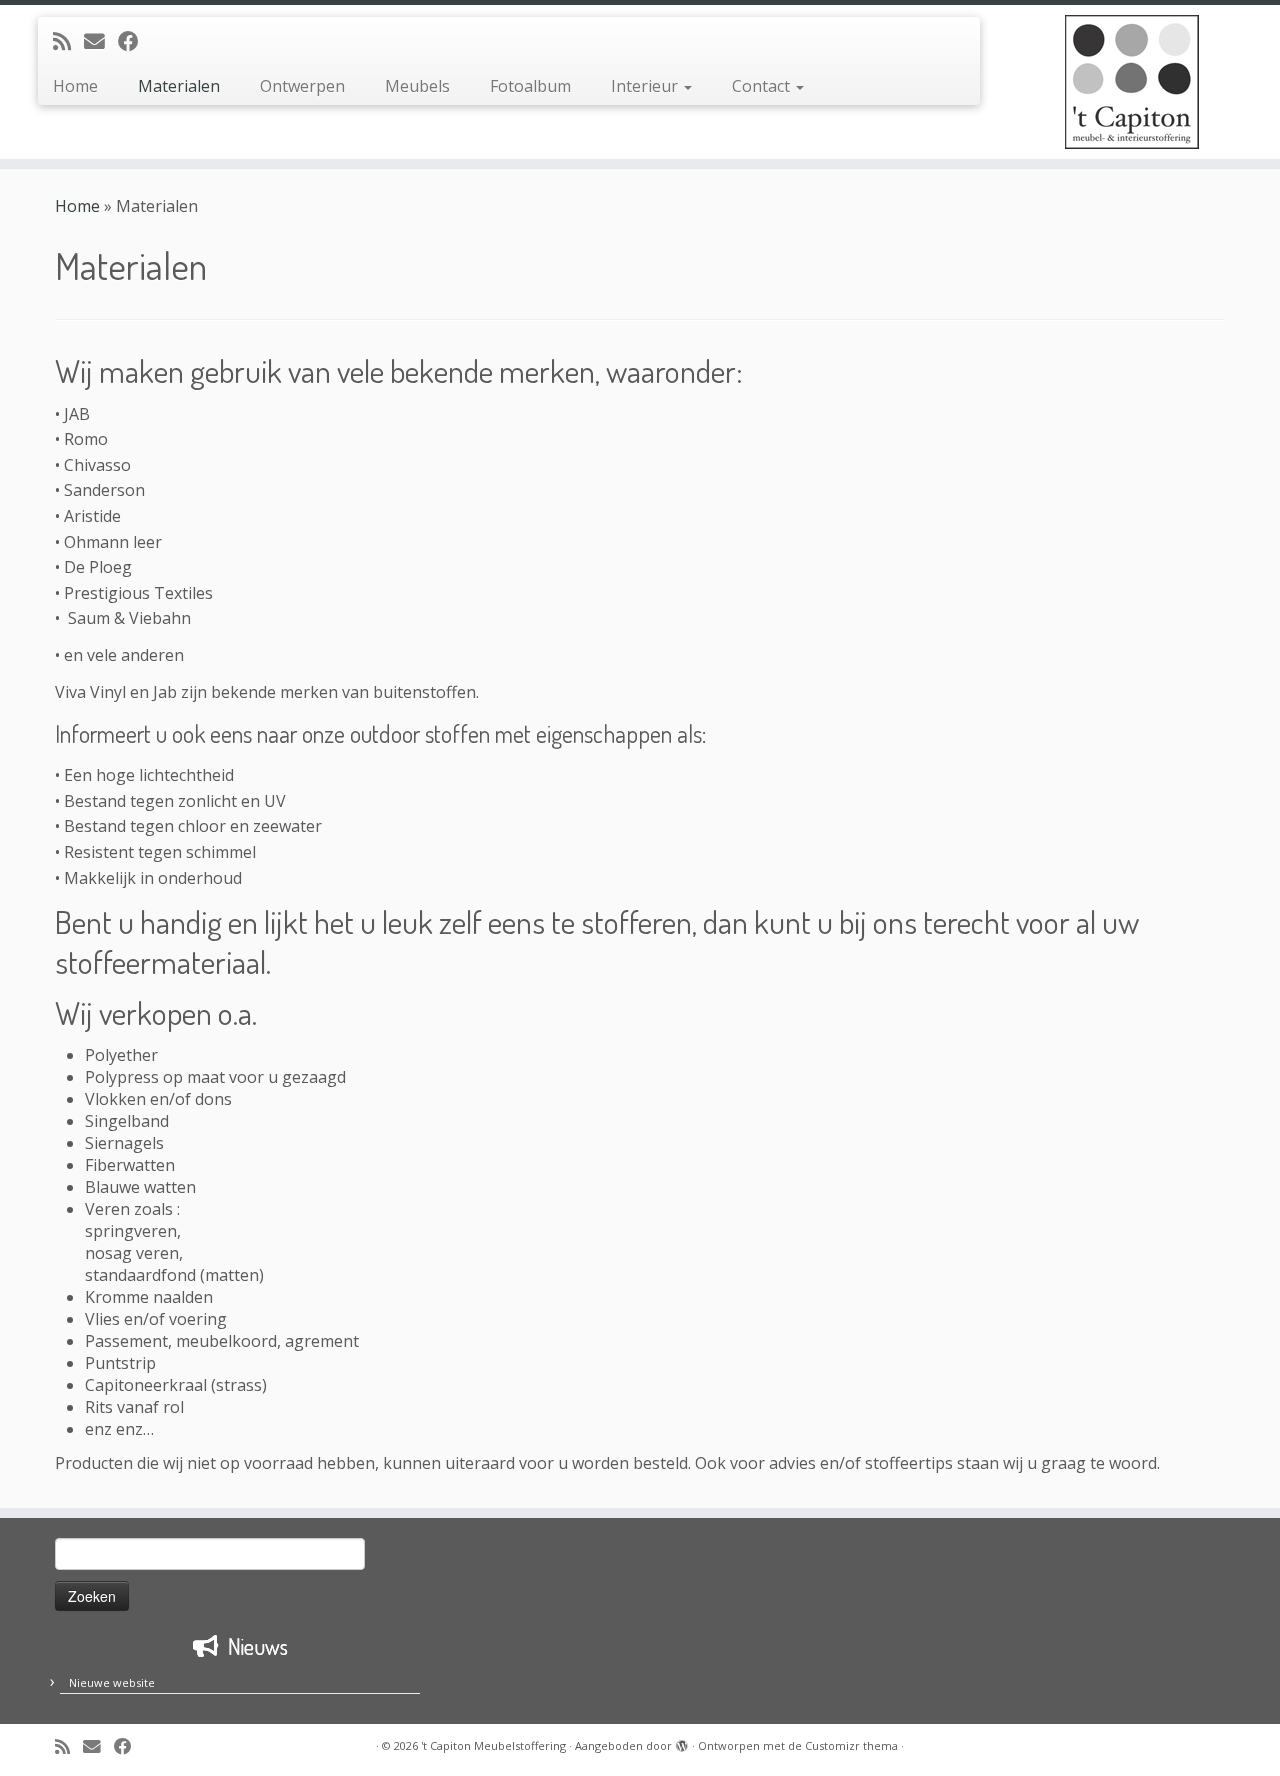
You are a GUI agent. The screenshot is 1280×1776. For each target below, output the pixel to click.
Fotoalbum (530, 86)
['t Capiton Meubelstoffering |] (1132, 82)
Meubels (417, 86)
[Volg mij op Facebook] (135, 41)
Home (75, 86)
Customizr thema (851, 1745)
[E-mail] (101, 41)
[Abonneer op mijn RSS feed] (68, 41)
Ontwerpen (302, 86)
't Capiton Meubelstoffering (493, 1745)
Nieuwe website (112, 1682)
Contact (763, 86)
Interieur (646, 86)
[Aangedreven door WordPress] (682, 1742)
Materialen (179, 86)
